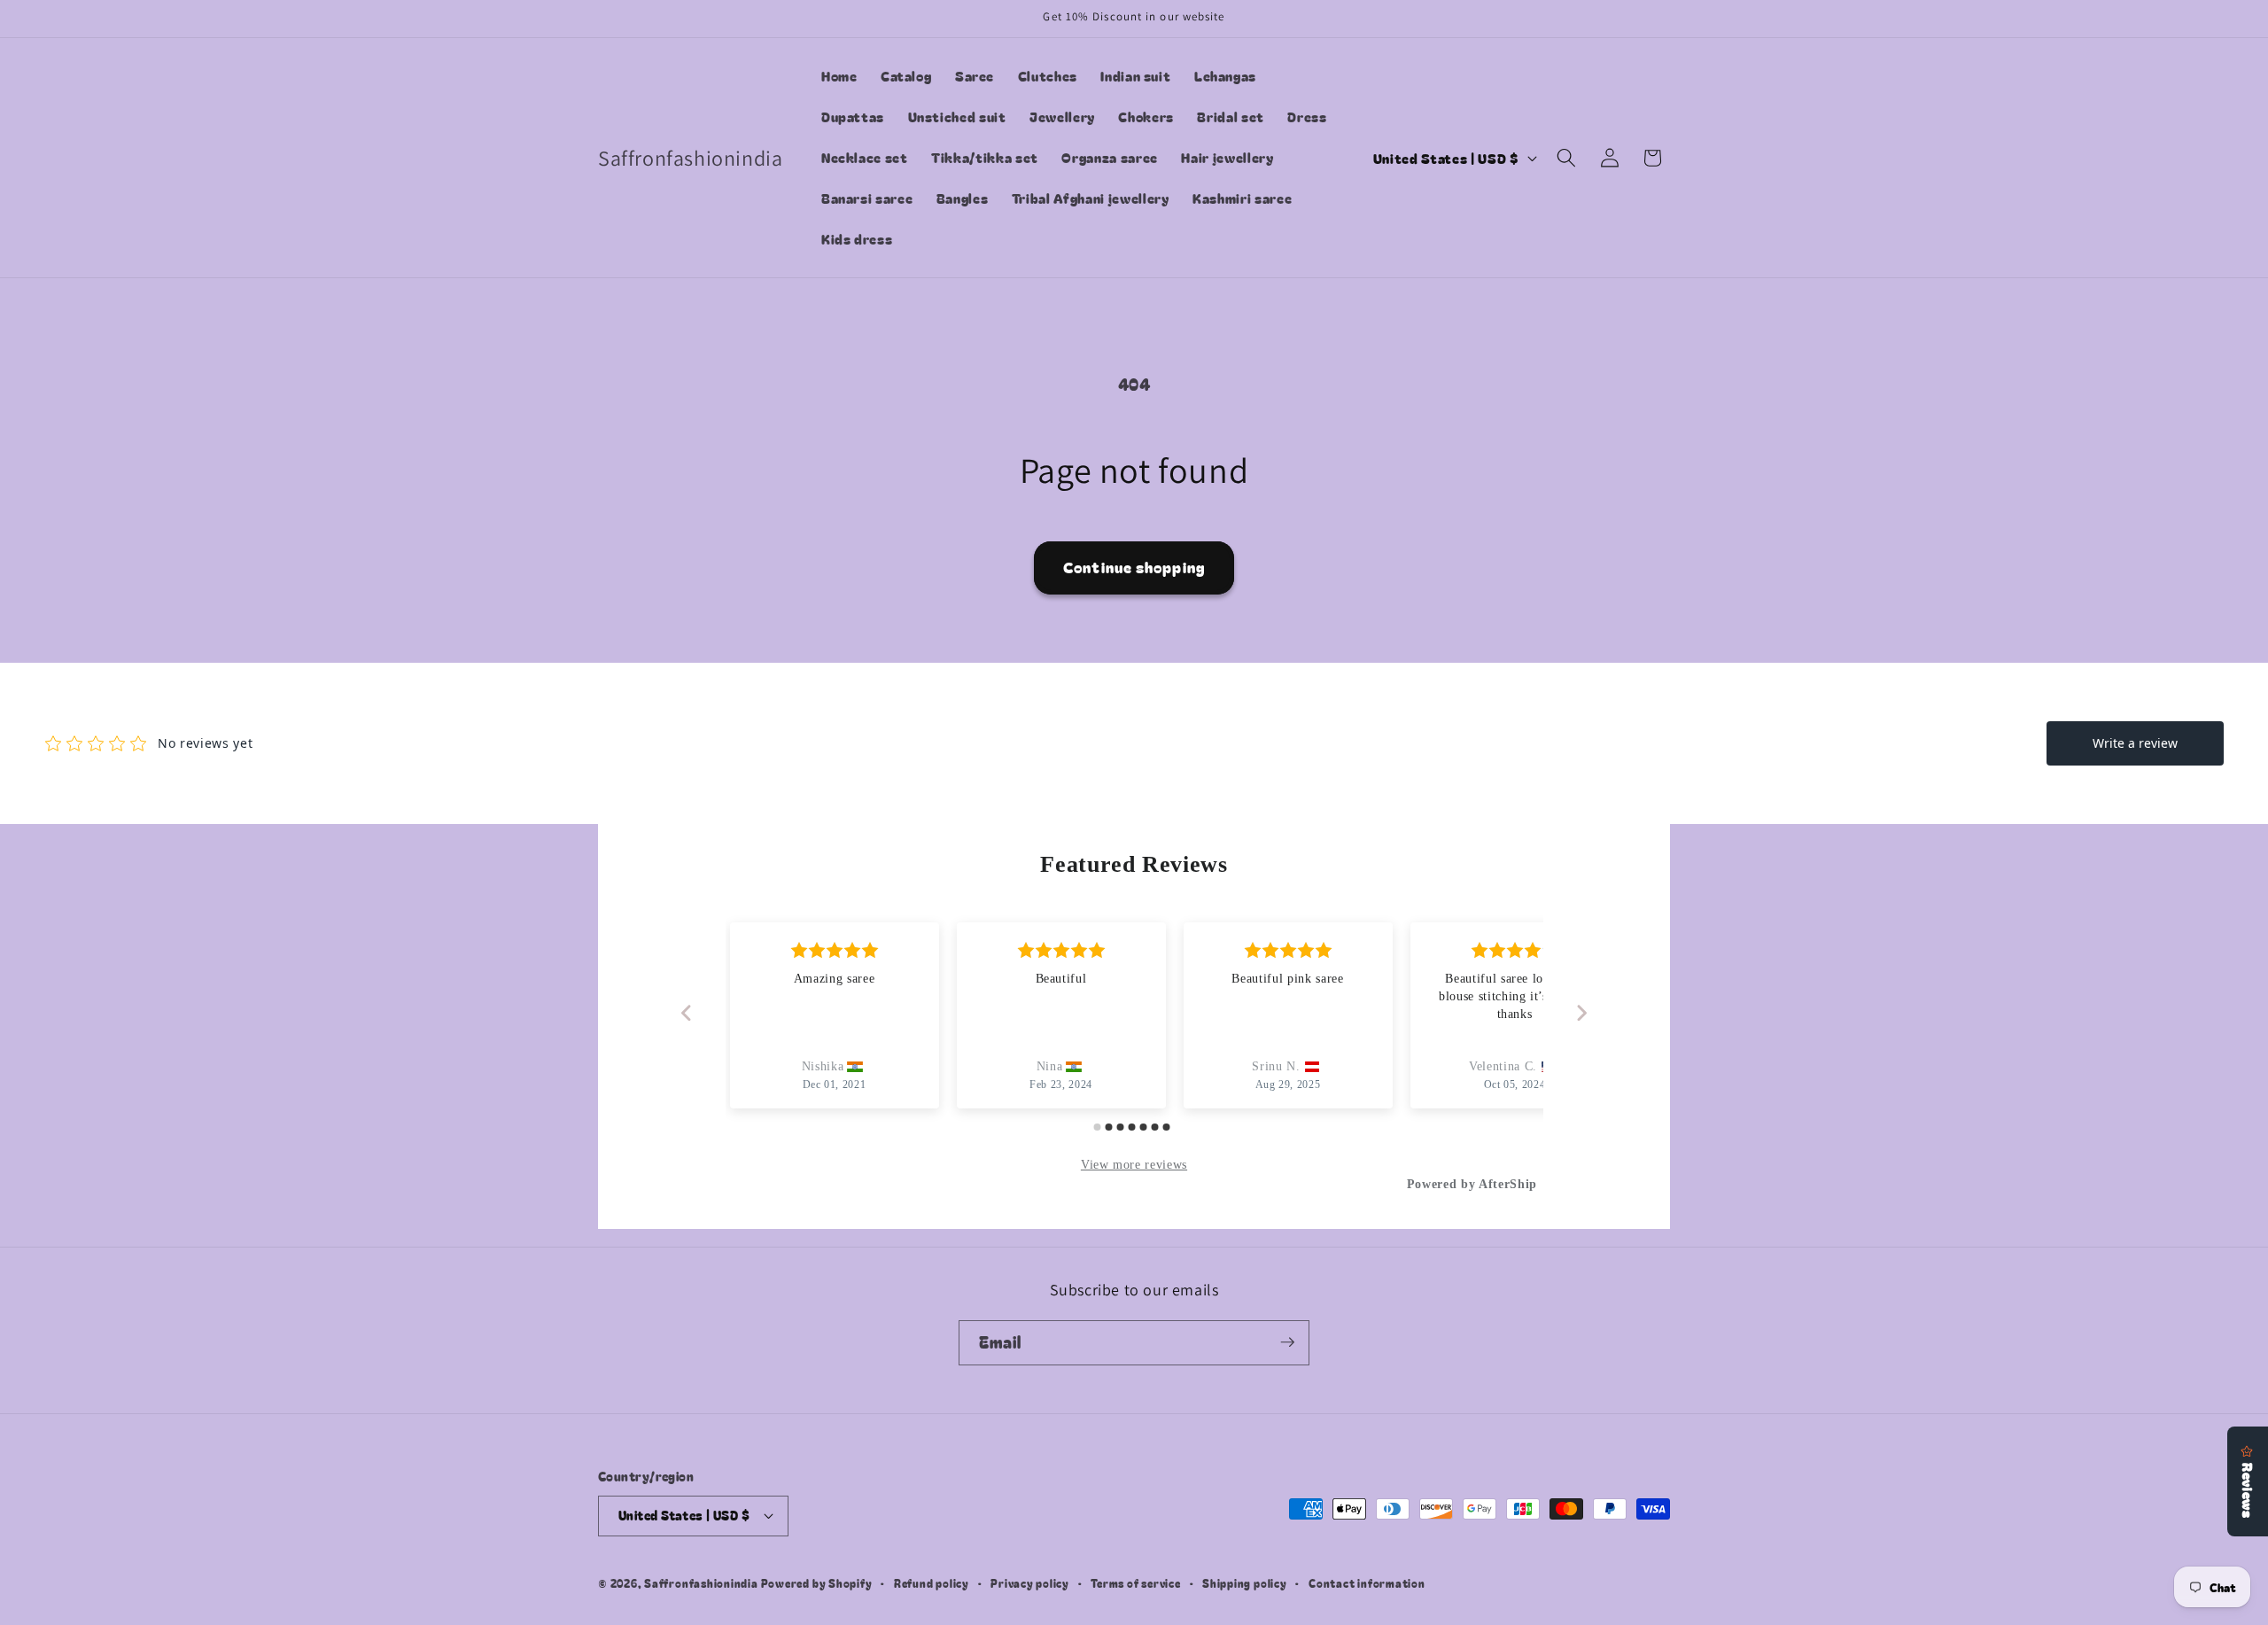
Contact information (1367, 1583)
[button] (1566, 158)
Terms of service (1135, 1583)
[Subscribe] (1287, 1342)
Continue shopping (1134, 567)
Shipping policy (1245, 1583)
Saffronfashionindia (701, 1583)
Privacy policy (1030, 1583)
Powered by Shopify (817, 1583)
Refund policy (932, 1583)
